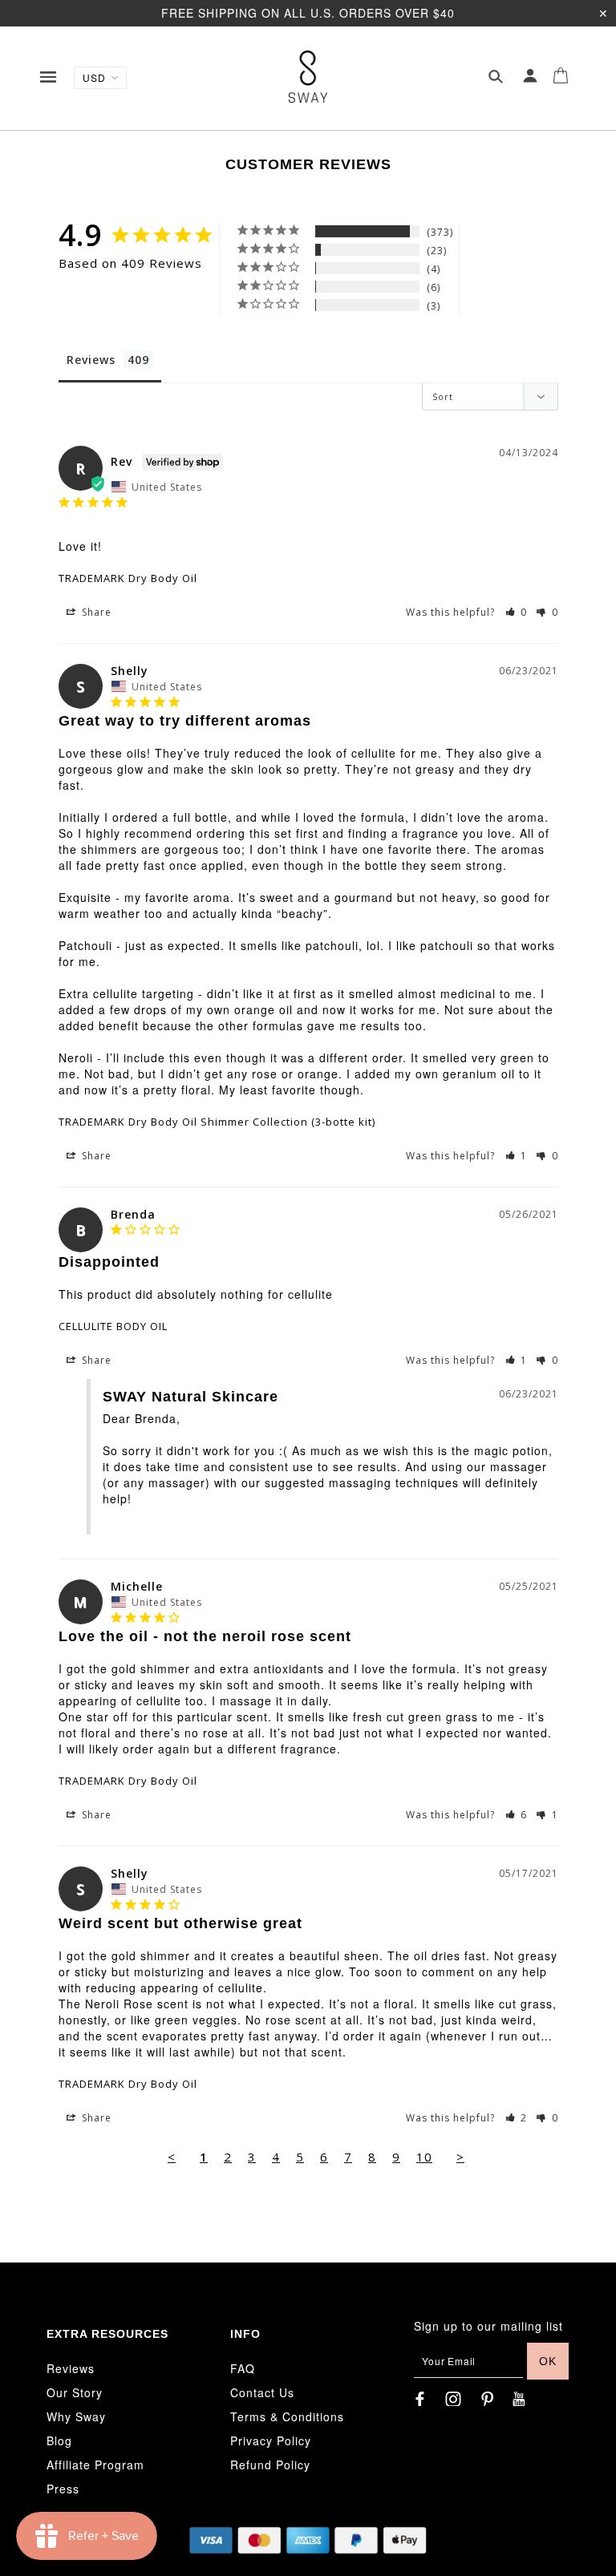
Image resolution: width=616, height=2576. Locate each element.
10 (424, 2157)
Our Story (75, 2392)
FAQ (243, 2368)
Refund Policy (270, 2465)
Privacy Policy (271, 2441)
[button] (517, 612)
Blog (59, 2441)
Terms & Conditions (287, 2416)
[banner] (308, 77)
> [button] (460, 2157)
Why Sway (76, 2416)
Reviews (71, 2368)
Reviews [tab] (91, 360)
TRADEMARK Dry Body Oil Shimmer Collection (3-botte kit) (217, 1122)
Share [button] (95, 612)
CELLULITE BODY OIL (113, 1326)
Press (63, 2489)
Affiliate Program (95, 2465)
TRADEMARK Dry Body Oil (128, 578)
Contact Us (262, 2392)
